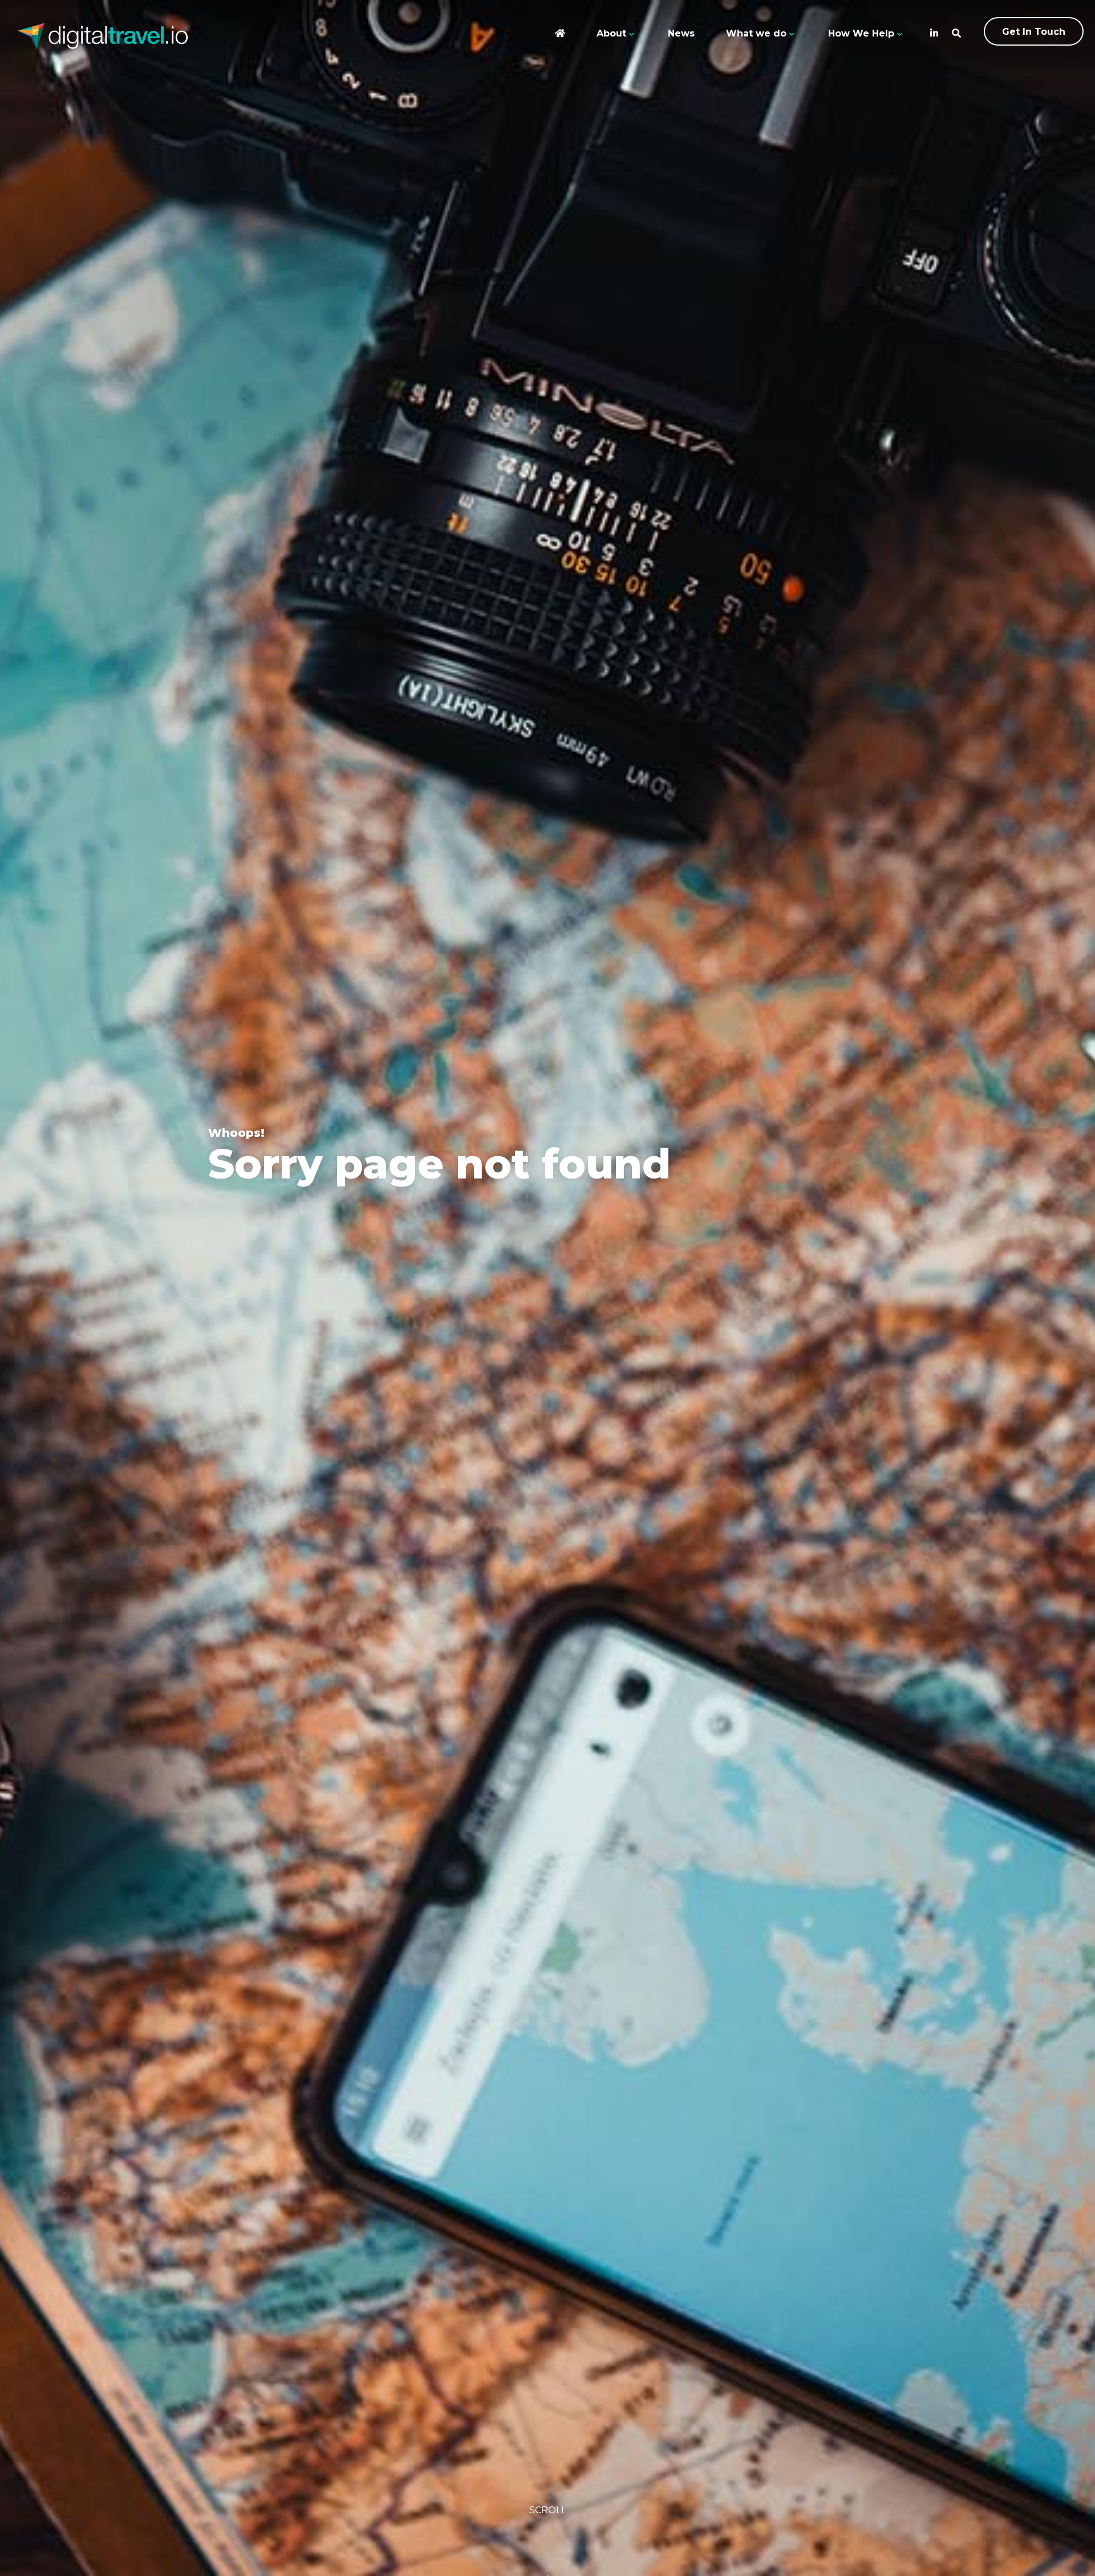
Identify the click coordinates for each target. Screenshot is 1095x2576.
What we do (756, 33)
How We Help (861, 33)
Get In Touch (1034, 32)
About (611, 33)
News (681, 33)
